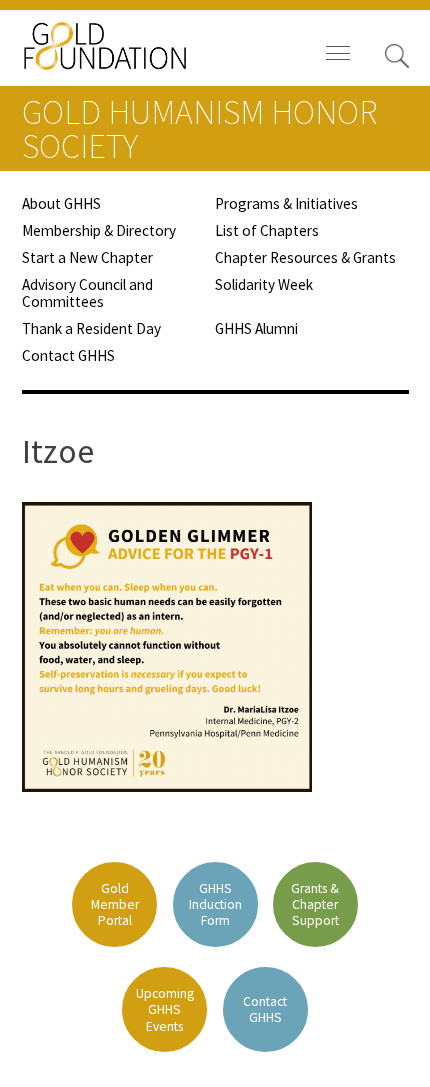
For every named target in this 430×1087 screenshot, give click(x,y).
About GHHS (61, 203)
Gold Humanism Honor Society (199, 129)
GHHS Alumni (256, 328)
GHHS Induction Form (215, 904)
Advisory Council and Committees (87, 293)
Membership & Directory (99, 230)
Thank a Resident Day (91, 328)
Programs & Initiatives (286, 203)
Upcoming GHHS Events (165, 1009)
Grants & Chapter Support (315, 904)
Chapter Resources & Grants (305, 257)
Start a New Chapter (87, 257)
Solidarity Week (264, 284)
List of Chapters (267, 230)
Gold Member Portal (115, 904)
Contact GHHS (68, 355)
